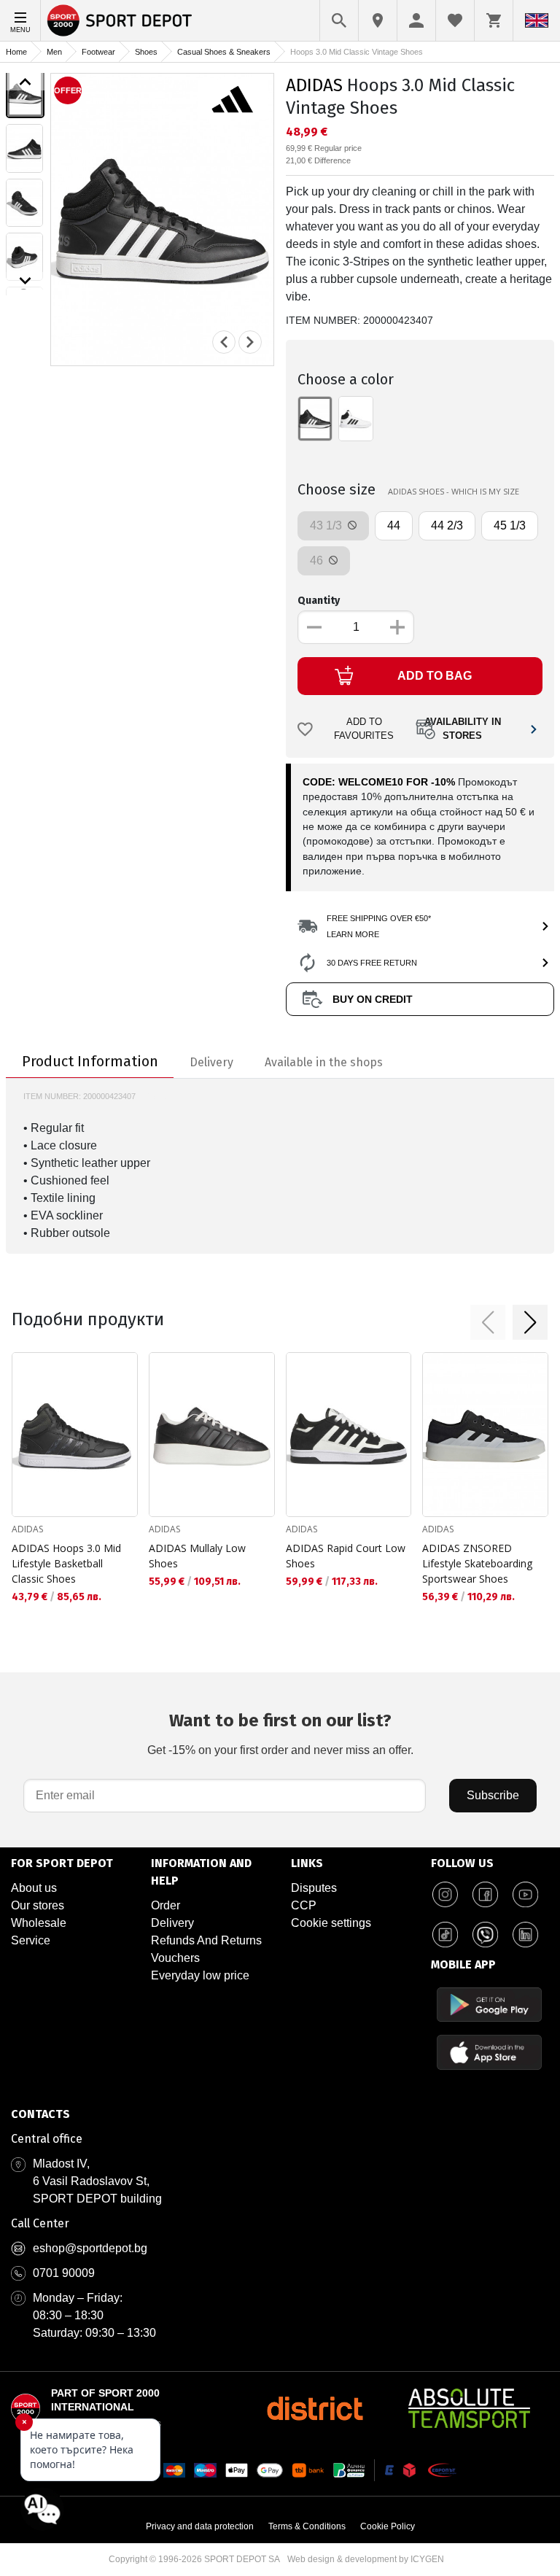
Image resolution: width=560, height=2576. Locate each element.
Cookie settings (331, 1923)
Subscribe (493, 1795)
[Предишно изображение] (25, 82)
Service (31, 1940)
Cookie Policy (388, 2526)
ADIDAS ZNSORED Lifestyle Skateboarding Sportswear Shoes (477, 1563)
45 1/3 (510, 525)
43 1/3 (327, 525)
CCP (304, 1905)
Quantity (319, 601)
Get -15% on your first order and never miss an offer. (280, 1733)
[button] (488, 1322)
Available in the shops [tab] (324, 1062)
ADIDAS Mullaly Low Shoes (197, 1556)
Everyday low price (200, 1975)
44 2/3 (447, 525)
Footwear (98, 52)
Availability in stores (463, 729)
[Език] (537, 20)
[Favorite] (455, 20)
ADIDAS (314, 85)
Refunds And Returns (206, 1940)
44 (394, 525)
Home (16, 52)
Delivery (172, 1923)
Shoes (146, 52)
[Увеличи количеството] (397, 627)
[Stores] (378, 20)
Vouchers (175, 1958)
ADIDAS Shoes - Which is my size (454, 491)
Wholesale (39, 1923)
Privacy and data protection (200, 2526)
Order (166, 1905)
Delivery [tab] (211, 1062)
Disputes (314, 1888)
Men (54, 52)
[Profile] (416, 20)
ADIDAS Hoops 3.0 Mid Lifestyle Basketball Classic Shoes (66, 1563)
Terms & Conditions (307, 2526)
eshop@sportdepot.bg (90, 2248)
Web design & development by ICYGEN (366, 2559)
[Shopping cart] (494, 20)
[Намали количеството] (314, 627)
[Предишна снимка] (224, 342)
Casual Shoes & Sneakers (224, 52)
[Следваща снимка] (250, 342)
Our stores (38, 1905)
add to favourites (364, 729)
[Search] (339, 20)
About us (34, 1888)
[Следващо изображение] (25, 281)
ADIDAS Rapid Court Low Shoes (346, 1556)
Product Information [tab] (90, 1061)
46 (318, 560)
